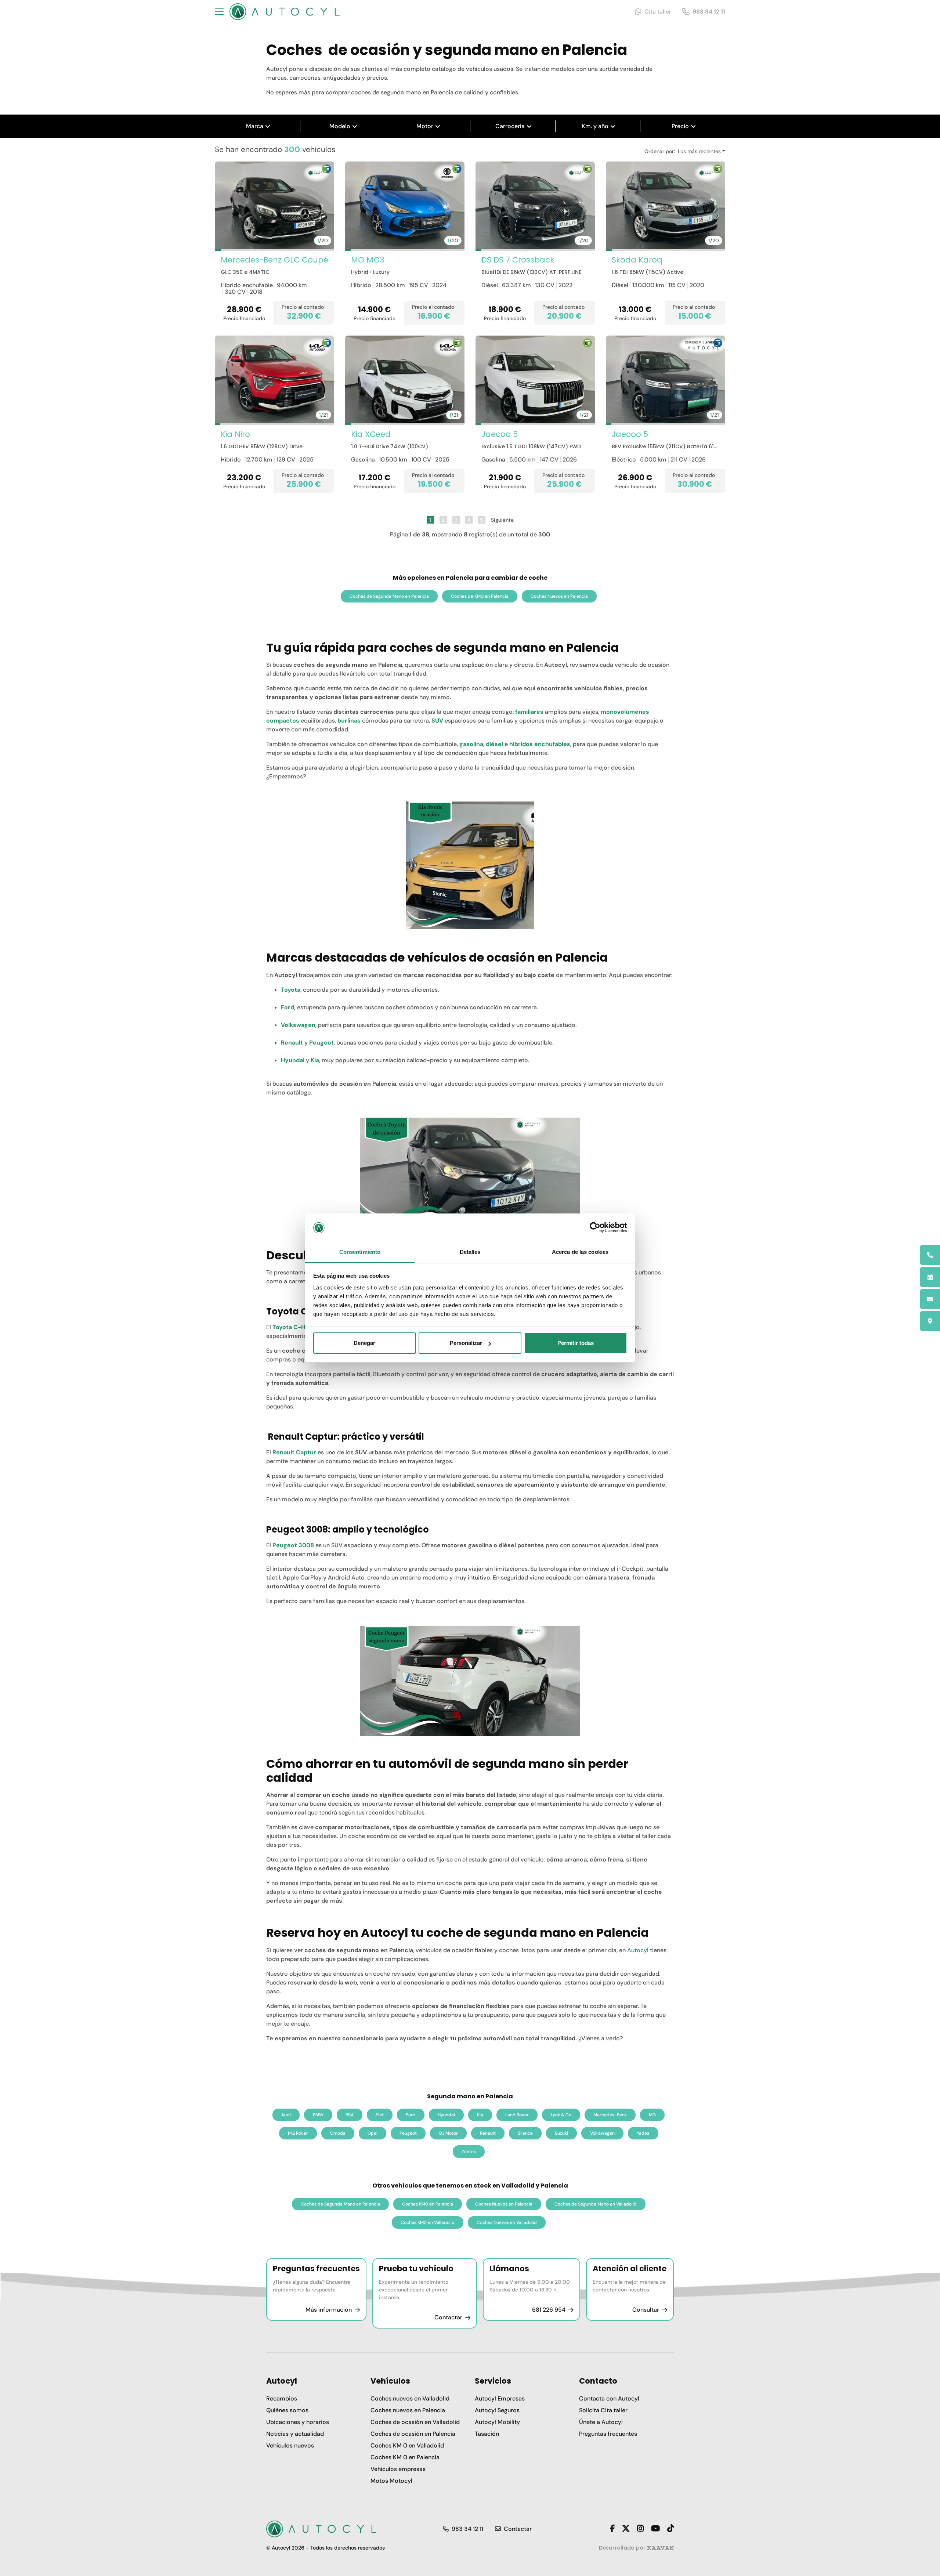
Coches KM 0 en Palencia (405, 2457)
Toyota (291, 990)
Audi (286, 2115)
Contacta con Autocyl (609, 2398)
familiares (529, 712)
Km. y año (595, 126)
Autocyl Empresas (500, 2398)
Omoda (338, 2133)
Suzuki (561, 2133)
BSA (350, 2115)
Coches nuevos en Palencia (408, 2410)
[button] (218, 250)
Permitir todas (576, 1343)
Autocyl (639, 1950)
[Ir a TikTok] (670, 2529)
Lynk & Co (561, 2115)
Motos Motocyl (391, 2481)
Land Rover (517, 2115)
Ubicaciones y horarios (298, 2422)
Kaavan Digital (660, 2548)
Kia (315, 1060)
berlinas (349, 721)
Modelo (340, 126)
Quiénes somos (287, 2410)
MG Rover (298, 2133)
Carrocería (510, 126)
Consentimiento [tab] (360, 1252)
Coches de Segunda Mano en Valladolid (596, 2204)
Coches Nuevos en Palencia (559, 596)
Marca (255, 126)
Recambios (282, 2398)
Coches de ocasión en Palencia (413, 2434)
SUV (437, 721)
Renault (292, 1043)
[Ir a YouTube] (655, 2529)
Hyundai (293, 1060)
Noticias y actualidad (295, 2434)
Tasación (487, 2434)
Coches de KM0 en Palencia (480, 596)
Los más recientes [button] (699, 151)
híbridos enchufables (540, 744)
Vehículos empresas (398, 2469)
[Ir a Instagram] (640, 2529)
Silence (525, 2133)
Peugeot (321, 1043)
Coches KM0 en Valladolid (428, 2222)
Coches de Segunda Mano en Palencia (389, 596)
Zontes (469, 2152)
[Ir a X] (626, 2529)
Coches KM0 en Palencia (428, 2204)
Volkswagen (298, 1025)
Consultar (646, 2310)
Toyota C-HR (291, 1327)
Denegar (364, 1343)
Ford (288, 1007)
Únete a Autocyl (601, 2422)
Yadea (643, 2133)
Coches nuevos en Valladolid (410, 2398)
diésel (494, 744)
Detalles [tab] (470, 1252)
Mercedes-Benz (610, 2115)
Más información (329, 2310)
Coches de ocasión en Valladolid (415, 2422)
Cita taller (658, 12)
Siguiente (502, 520)
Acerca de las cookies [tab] (580, 1252)
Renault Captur (294, 1452)
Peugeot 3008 (293, 1545)
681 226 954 (549, 2310)
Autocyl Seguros (497, 2410)
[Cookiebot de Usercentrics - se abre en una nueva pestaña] (595, 1228)
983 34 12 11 (709, 12)
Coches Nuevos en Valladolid (507, 2222)
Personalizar (466, 1343)
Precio (680, 126)
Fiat (380, 2115)
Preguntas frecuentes (608, 2434)
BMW (318, 2115)
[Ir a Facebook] (612, 2529)
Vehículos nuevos (290, 2445)
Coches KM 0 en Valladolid (407, 2445)
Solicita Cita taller (603, 2410)
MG (652, 2115)
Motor (425, 126)
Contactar (448, 2317)
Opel (373, 2133)
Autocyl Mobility (497, 2422)
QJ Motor (448, 2133)
